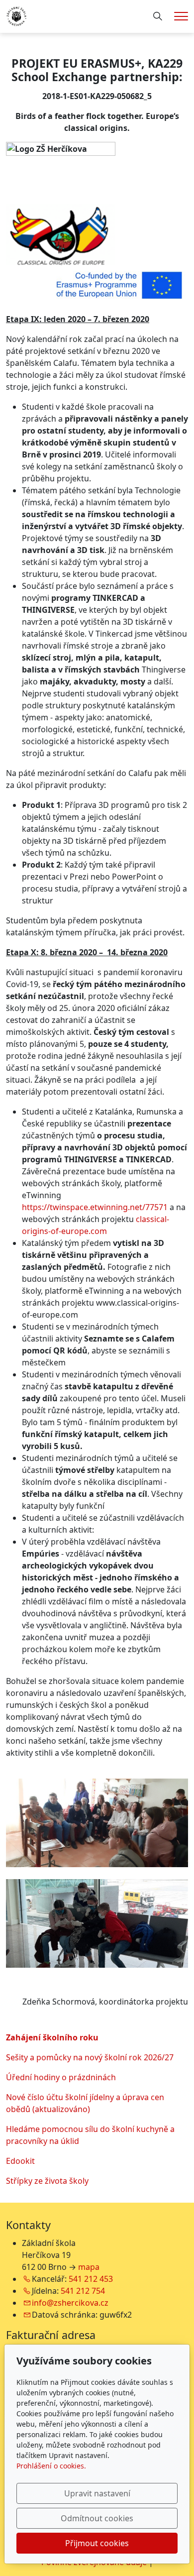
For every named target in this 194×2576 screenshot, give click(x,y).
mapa (89, 2267)
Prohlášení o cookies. (51, 2466)
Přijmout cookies (97, 2543)
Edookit (20, 2161)
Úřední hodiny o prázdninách (61, 2077)
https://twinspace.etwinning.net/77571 (95, 1207)
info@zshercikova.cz (70, 2303)
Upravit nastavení (97, 2493)
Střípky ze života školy (47, 2181)
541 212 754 (83, 2291)
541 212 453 (91, 2279)
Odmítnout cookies (97, 2518)
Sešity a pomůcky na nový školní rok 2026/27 (90, 2057)
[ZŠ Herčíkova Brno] (17, 15)
